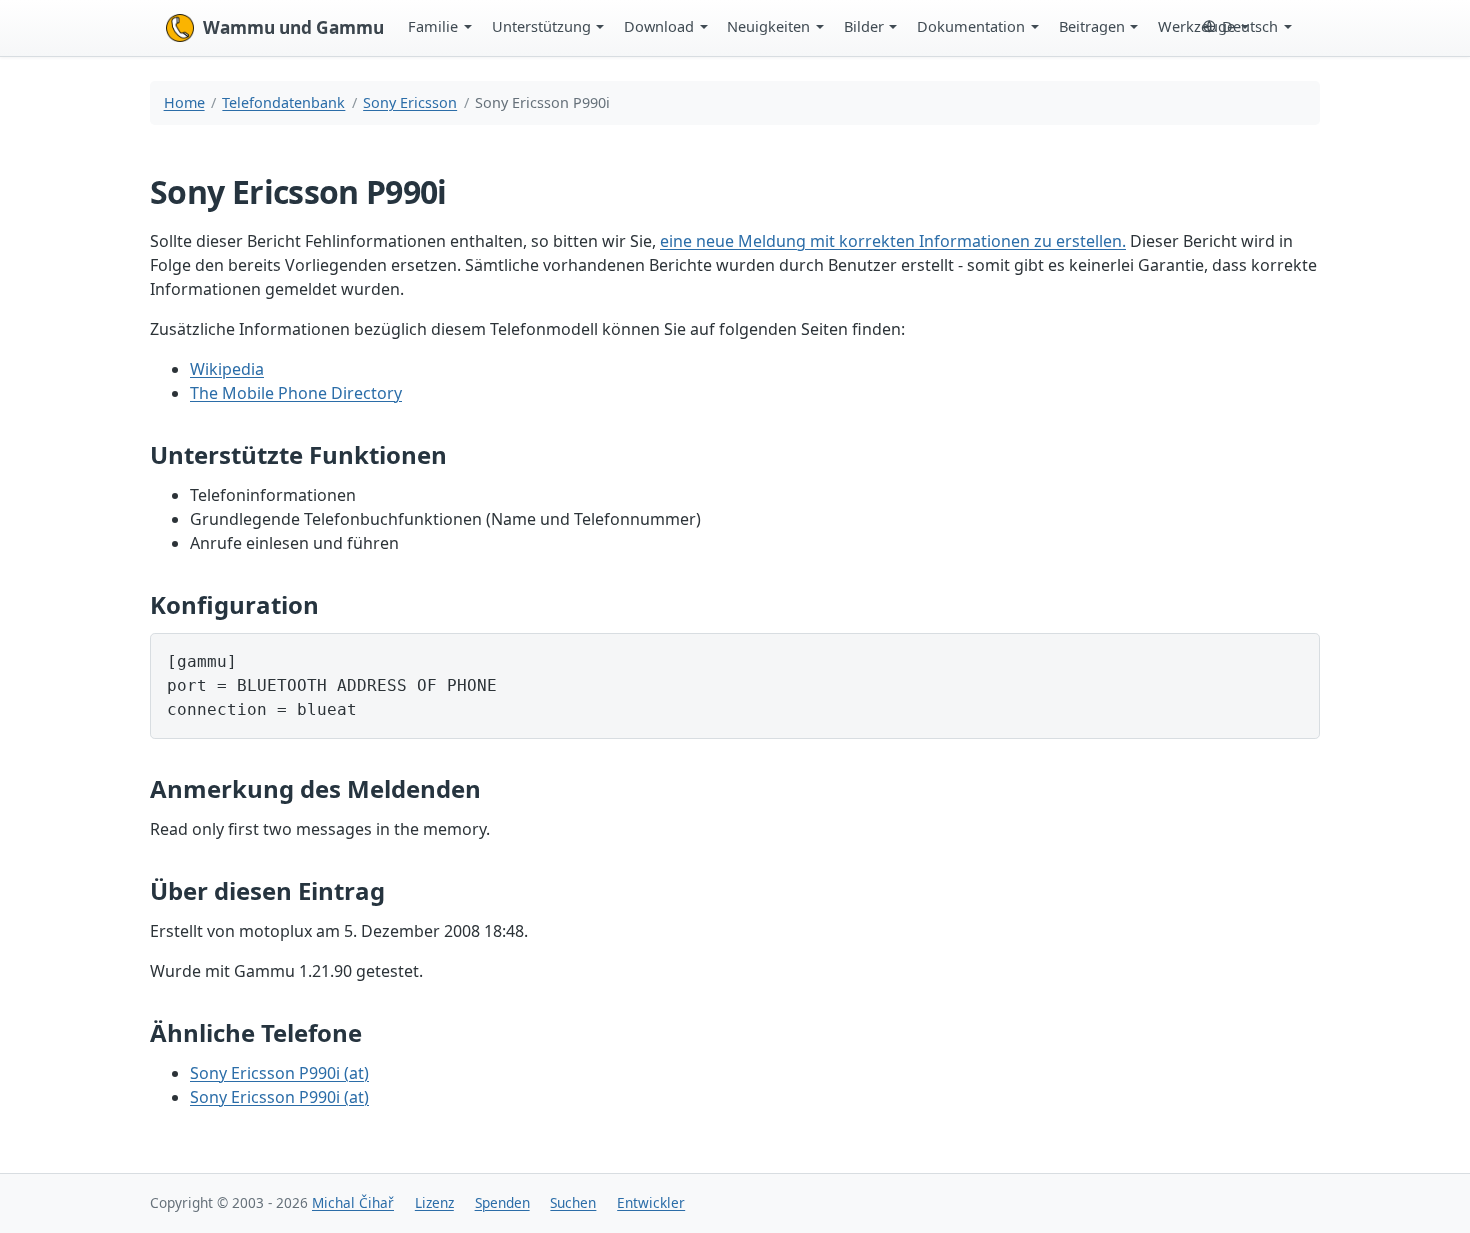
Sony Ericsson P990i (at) (279, 1073)
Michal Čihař (353, 1202)
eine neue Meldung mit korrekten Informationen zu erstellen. (893, 241)
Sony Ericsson (410, 102)
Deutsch (1250, 26)
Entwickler (651, 1202)
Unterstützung (541, 26)
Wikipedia (227, 369)
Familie (433, 26)
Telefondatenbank (283, 102)
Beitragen (1092, 26)
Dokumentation (971, 26)
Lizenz (434, 1202)
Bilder (864, 26)
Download (659, 26)
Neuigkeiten (768, 26)
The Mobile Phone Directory (296, 393)
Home (184, 102)
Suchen (573, 1202)
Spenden (502, 1202)
